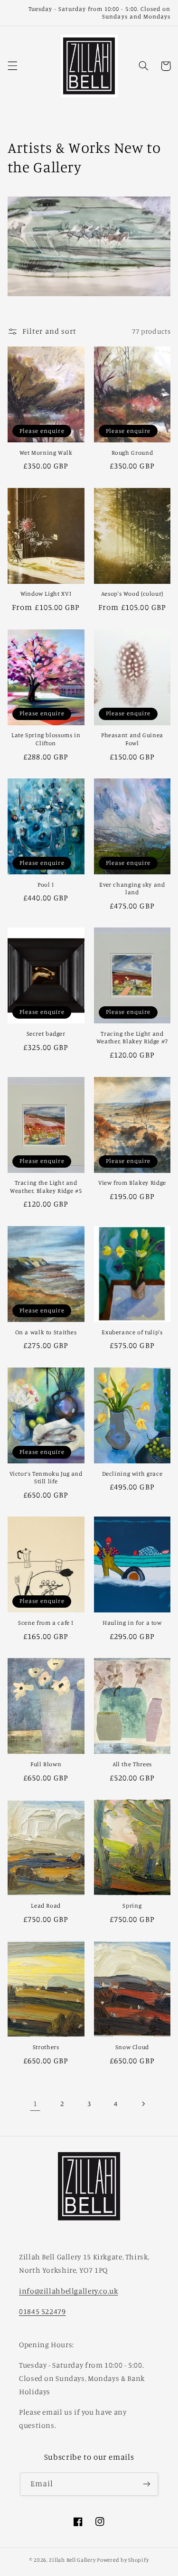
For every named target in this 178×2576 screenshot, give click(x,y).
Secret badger (46, 1034)
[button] (12, 66)
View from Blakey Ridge (132, 1183)
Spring (132, 1906)
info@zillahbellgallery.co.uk (69, 2291)
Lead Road (46, 1906)
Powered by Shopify (123, 2560)
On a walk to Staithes (46, 1332)
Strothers (46, 2047)
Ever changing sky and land (132, 888)
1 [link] (35, 2103)
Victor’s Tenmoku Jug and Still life (46, 1477)
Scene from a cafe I (46, 1623)
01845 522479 (42, 2311)
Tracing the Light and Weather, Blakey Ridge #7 (132, 1037)
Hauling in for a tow (132, 1623)
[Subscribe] (147, 2484)
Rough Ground (132, 453)
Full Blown (46, 1764)
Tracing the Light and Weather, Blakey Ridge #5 (46, 1186)
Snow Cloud (132, 2047)
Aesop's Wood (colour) (132, 594)
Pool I (46, 885)
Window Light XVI (46, 594)
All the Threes (132, 1764)
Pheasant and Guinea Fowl (132, 739)
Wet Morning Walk (46, 453)
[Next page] (143, 2104)
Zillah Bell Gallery (72, 2560)
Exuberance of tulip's (132, 1332)
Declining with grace (132, 1474)
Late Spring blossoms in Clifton (46, 739)
